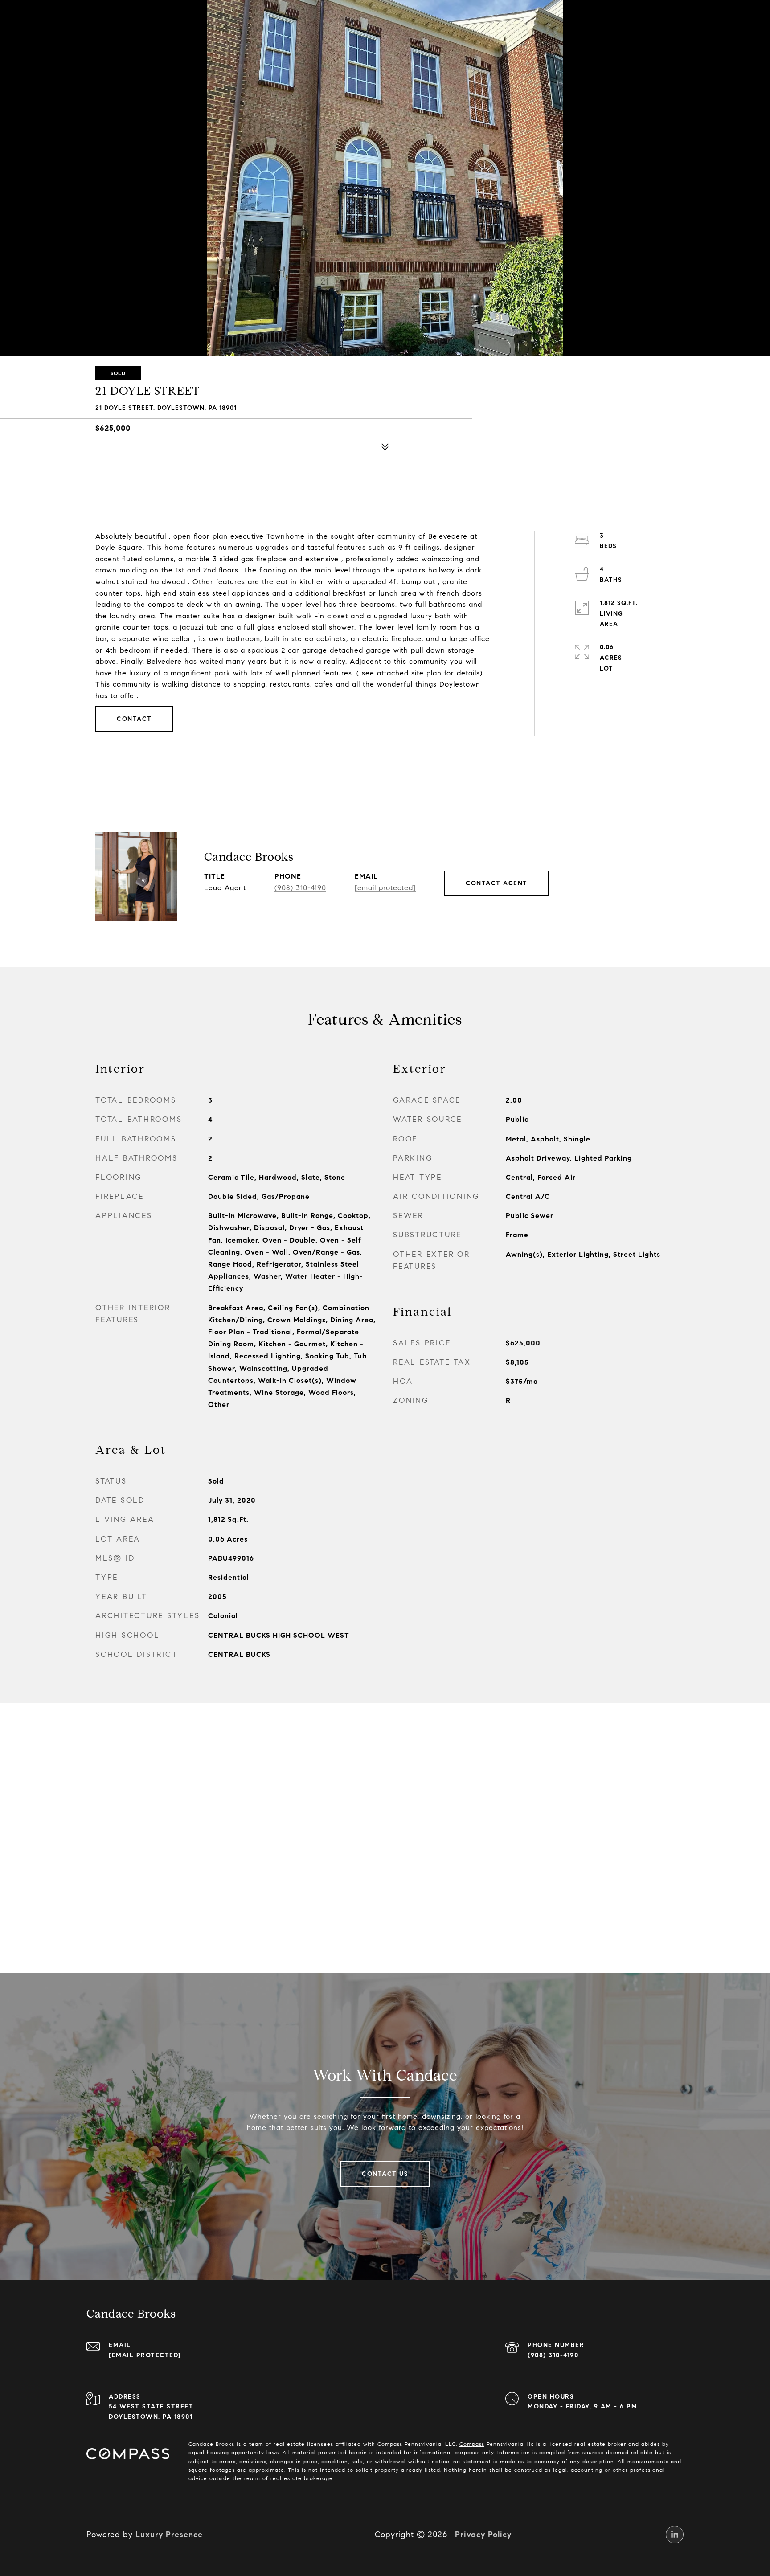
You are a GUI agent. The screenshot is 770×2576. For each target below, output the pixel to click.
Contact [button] (134, 719)
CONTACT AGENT (497, 883)
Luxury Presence (169, 2535)
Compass (472, 2444)
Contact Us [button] (385, 2174)
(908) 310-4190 (300, 888)
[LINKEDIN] (675, 2535)
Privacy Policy (483, 2535)
